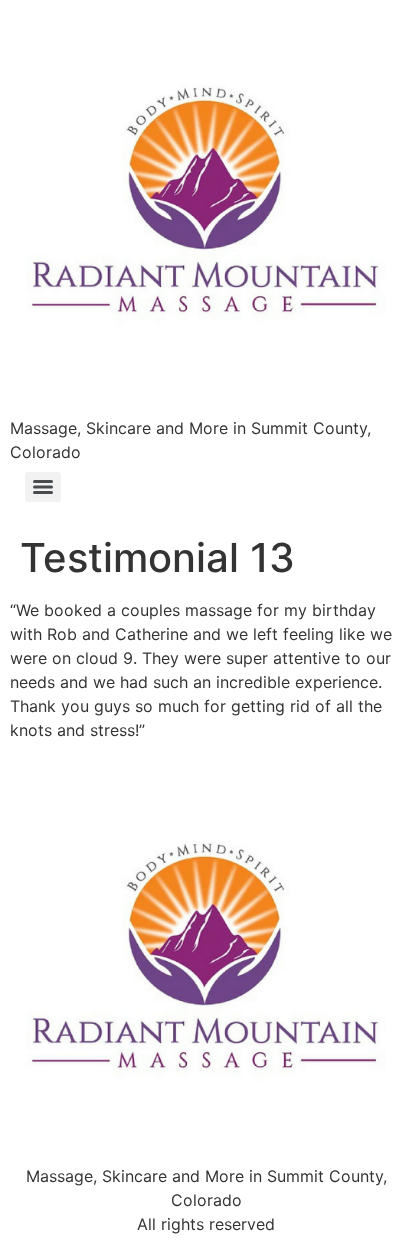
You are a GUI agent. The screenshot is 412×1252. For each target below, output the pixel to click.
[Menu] (43, 487)
